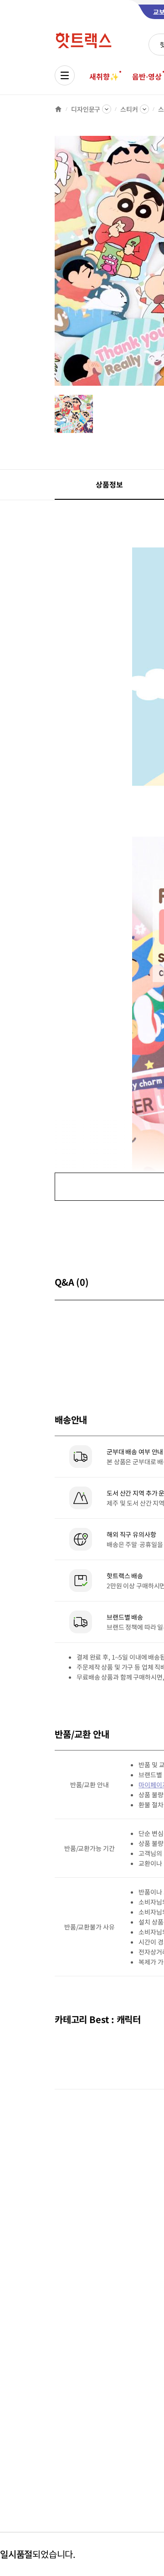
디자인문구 (86, 109)
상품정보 (109, 484)
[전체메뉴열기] (65, 75)
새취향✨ (104, 76)
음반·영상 (147, 76)
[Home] (58, 109)
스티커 (129, 109)
